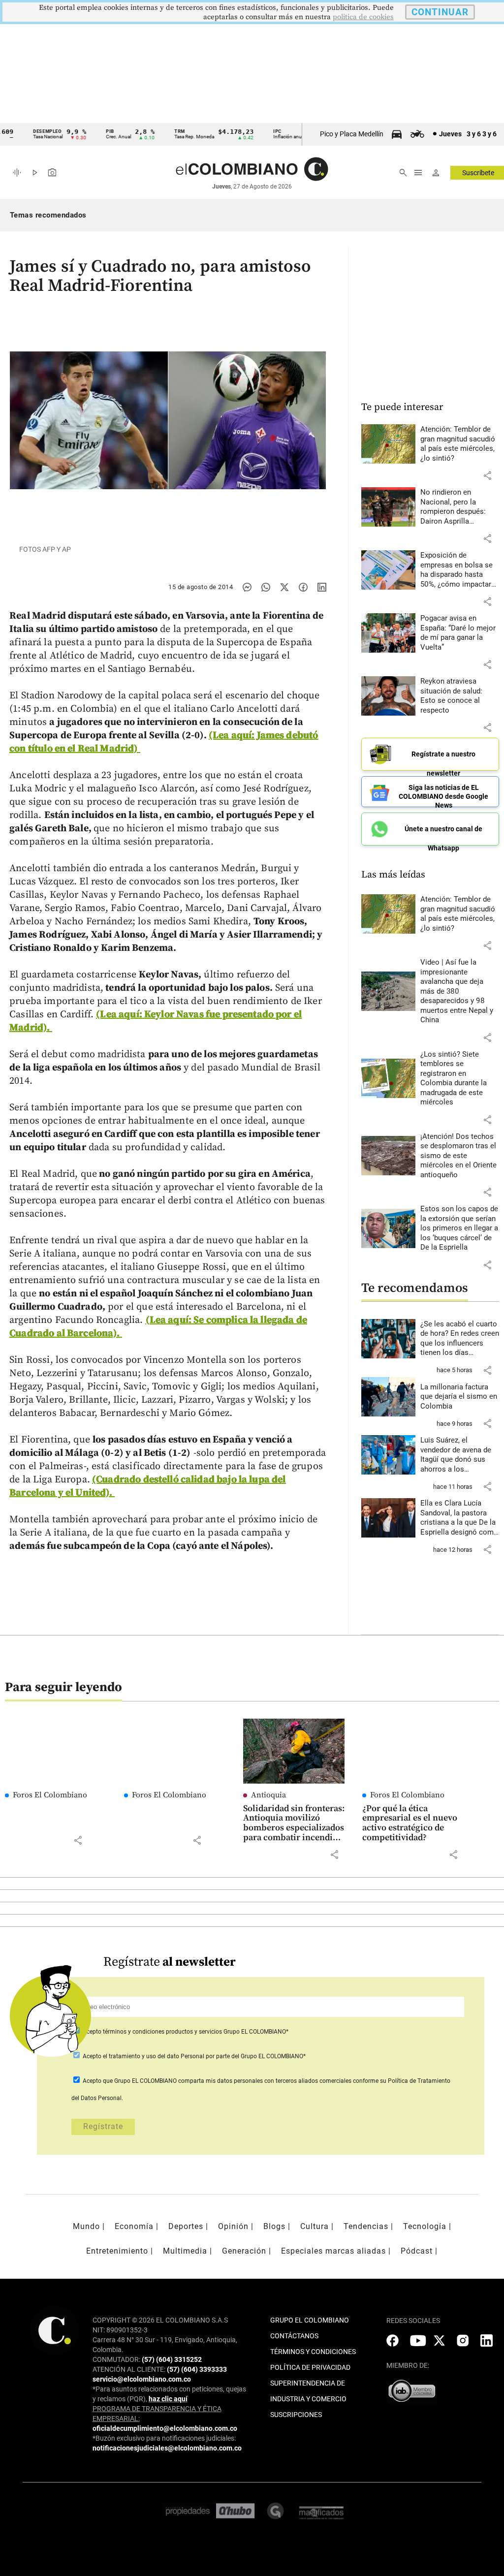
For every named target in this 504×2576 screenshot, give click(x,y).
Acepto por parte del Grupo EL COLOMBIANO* (193, 2056)
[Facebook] (303, 587)
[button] (487, 475)
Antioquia (268, 1795)
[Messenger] (247, 587)
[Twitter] (284, 587)
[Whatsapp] (266, 587)
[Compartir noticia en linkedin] (322, 587)
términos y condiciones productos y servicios (163, 2032)
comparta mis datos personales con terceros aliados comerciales (265, 2081)
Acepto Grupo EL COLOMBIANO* (185, 2032)
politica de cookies (363, 17)
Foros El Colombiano (50, 1795)
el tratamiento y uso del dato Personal (153, 2056)
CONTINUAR (440, 12)
